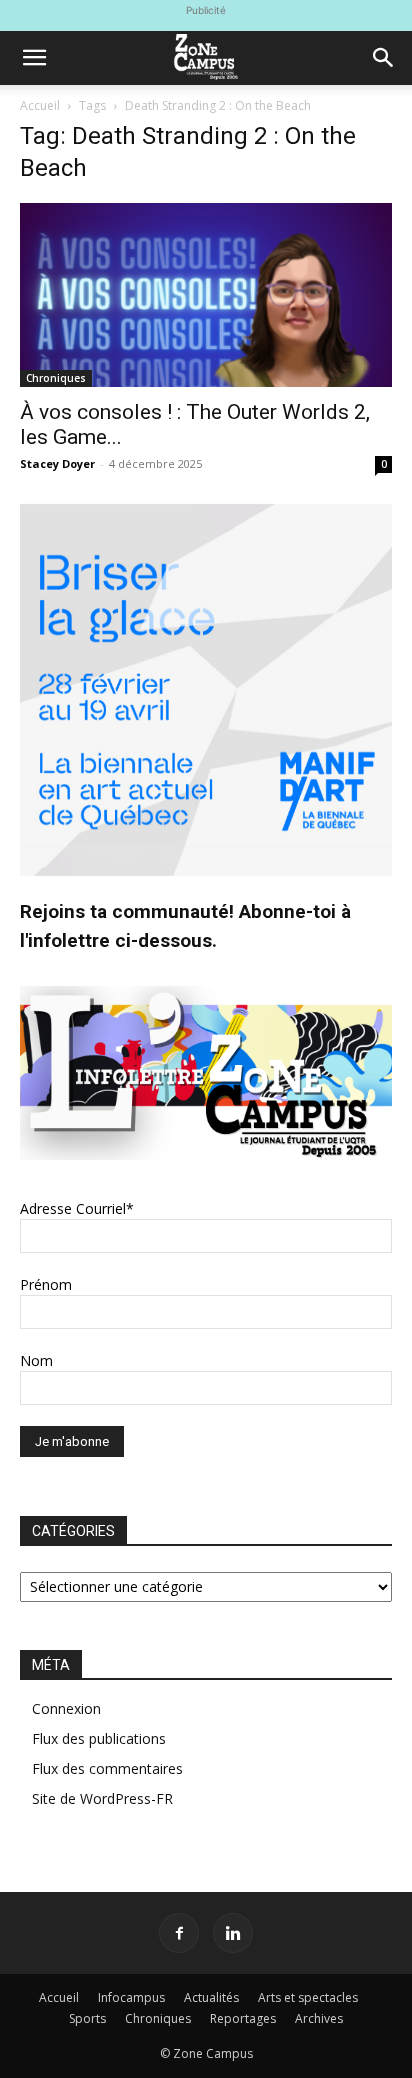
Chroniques (56, 378)
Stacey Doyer (57, 463)
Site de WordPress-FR (102, 1798)
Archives (319, 2018)
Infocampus (131, 1997)
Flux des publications (99, 1738)
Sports (87, 2018)
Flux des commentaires (107, 1768)
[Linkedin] (233, 1933)
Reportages (243, 2018)
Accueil (40, 105)
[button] (34, 58)
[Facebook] (179, 1933)
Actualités (211, 1997)
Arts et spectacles (308, 1997)
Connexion (66, 1708)
